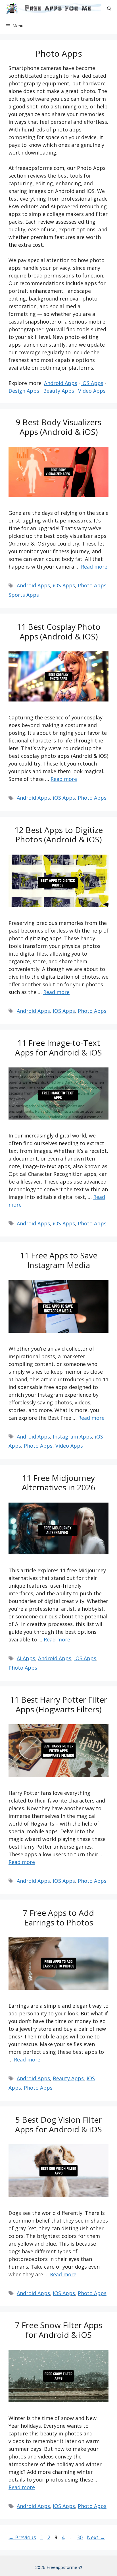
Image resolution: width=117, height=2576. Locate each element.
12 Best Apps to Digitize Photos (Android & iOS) (59, 835)
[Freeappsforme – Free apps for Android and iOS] (52, 9)
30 (80, 2537)
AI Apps (26, 1658)
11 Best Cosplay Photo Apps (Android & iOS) (59, 631)
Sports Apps (24, 595)
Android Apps (61, 383)
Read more (94, 567)
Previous (22, 2537)
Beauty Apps (59, 391)
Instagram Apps (72, 1437)
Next (96, 2537)
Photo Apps (92, 585)
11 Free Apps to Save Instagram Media (59, 1260)
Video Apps (92, 391)
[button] (109, 9)
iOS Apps (92, 383)
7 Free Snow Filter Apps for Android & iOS (59, 2330)
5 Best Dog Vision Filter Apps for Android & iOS (58, 2124)
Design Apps (24, 391)
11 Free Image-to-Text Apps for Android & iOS (58, 1048)
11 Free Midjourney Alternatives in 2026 (58, 1483)
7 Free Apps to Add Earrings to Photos (58, 1917)
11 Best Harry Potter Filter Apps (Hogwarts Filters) (58, 1704)
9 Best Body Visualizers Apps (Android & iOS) (59, 427)
